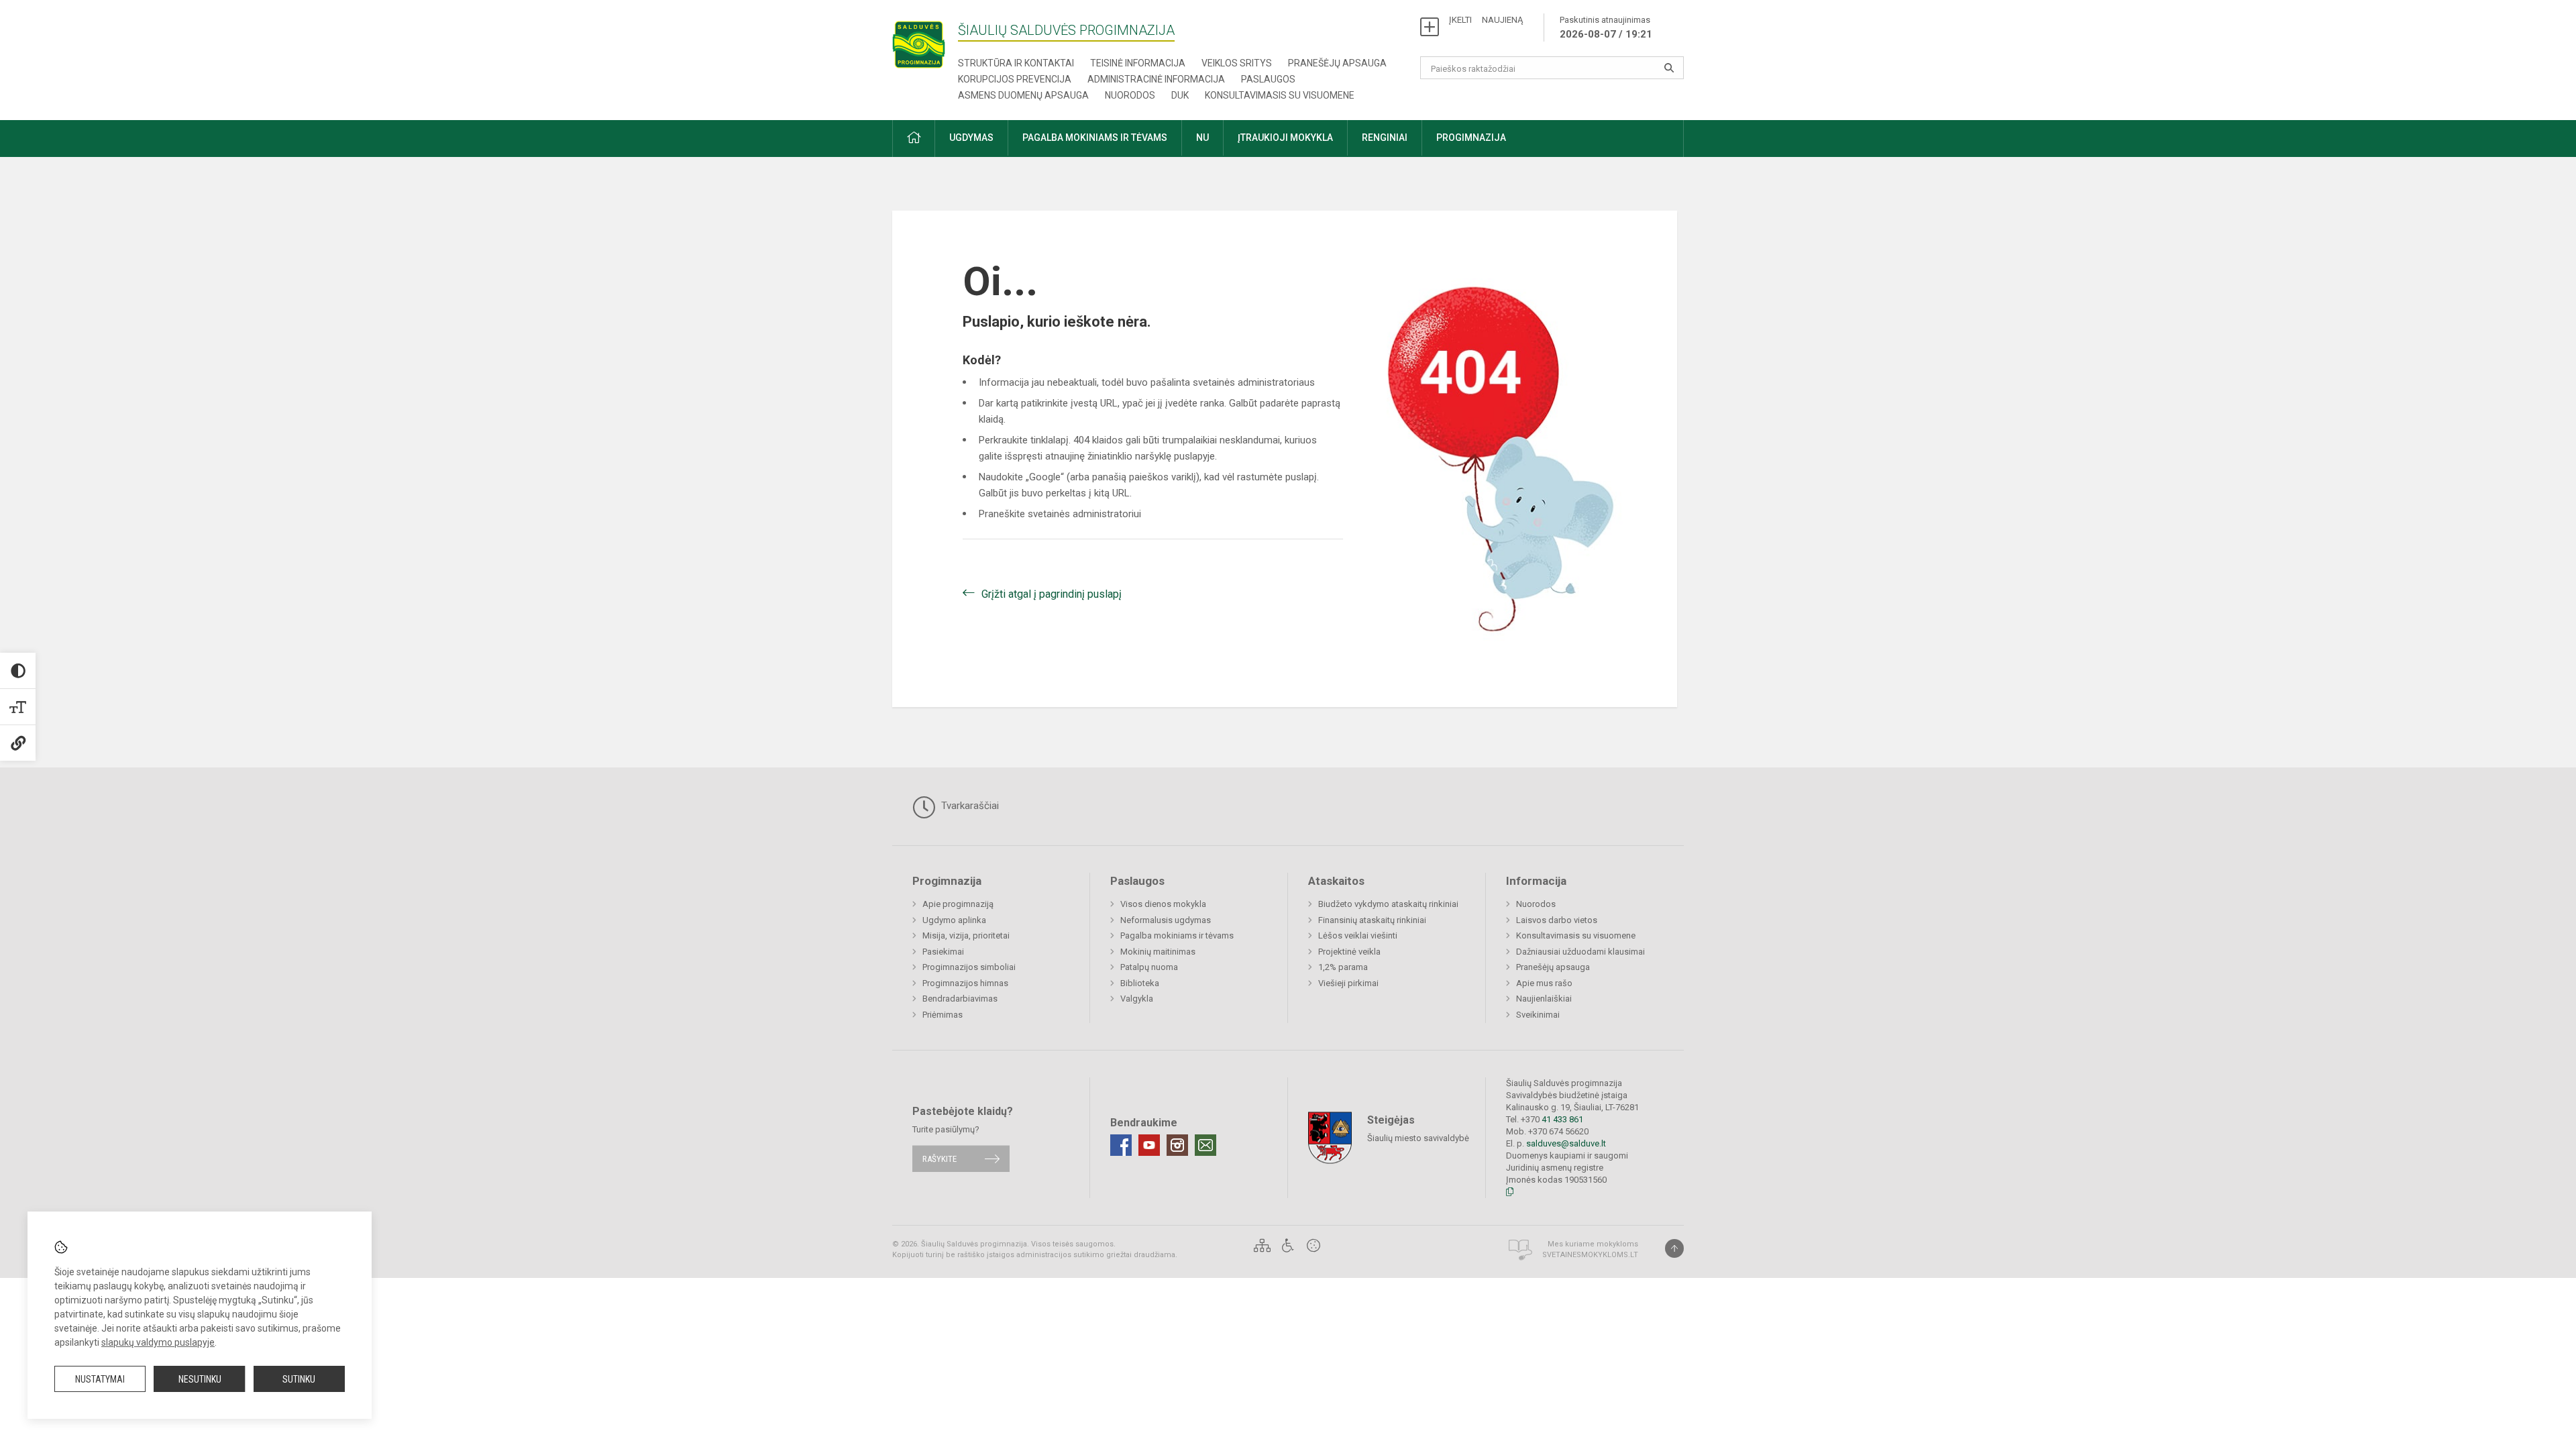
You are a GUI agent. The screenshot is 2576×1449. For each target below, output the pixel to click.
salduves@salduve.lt (1566, 1143)
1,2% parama (1343, 967)
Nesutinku (200, 1379)
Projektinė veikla (1349, 952)
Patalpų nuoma (1149, 967)
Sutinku (299, 1379)
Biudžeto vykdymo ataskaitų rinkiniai (1388, 904)
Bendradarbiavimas (960, 999)
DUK (1180, 95)
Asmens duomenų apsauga (1023, 95)
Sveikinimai (1538, 1015)
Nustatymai (100, 1379)
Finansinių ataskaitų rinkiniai (1372, 920)
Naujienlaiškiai (1544, 999)
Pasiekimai (943, 952)
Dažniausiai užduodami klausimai (1580, 952)
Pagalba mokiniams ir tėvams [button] (1095, 138)
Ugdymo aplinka (954, 920)
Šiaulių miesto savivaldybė (1418, 1137)
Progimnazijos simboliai (969, 967)
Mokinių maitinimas (1158, 952)
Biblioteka (1140, 983)
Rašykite (940, 1159)
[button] (914, 139)
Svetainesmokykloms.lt (1590, 1255)
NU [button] (1202, 138)
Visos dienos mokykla (1163, 904)
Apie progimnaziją (958, 904)
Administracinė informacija (1156, 79)
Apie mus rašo (1544, 983)
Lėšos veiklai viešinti (1358, 935)
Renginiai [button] (1385, 138)
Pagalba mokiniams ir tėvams (1177, 935)
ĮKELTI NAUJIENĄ (1486, 20)
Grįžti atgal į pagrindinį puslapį (1052, 594)
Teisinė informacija (1138, 63)
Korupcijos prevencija (1015, 79)
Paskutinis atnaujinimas (1606, 28)
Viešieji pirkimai (1348, 983)
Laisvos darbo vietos (1557, 920)
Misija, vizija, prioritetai (966, 935)
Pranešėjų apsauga (1337, 63)
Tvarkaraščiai (969, 806)
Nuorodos (1130, 95)
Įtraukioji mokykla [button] (1285, 138)
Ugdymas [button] (971, 138)
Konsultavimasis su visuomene (1280, 95)
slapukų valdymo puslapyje (158, 1342)
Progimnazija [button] (1471, 138)
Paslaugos (1268, 79)
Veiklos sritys (1237, 63)
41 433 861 (1561, 1119)
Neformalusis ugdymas (1166, 920)
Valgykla (1137, 999)
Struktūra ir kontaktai (1016, 63)
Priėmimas (943, 1015)
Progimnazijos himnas (965, 983)
